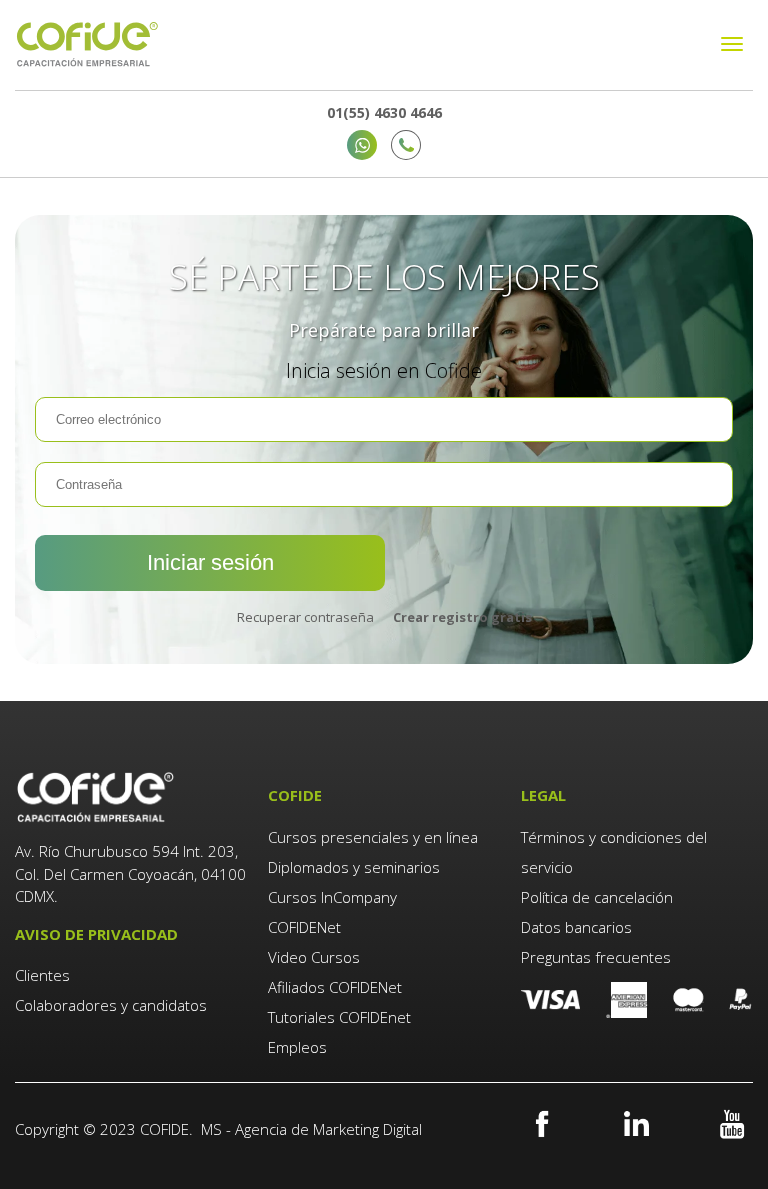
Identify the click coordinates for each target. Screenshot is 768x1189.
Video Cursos (314, 957)
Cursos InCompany (332, 897)
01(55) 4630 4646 (384, 112)
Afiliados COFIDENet (335, 987)
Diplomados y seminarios (354, 867)
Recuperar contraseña (305, 617)
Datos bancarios (576, 927)
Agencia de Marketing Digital (328, 1129)
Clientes (44, 975)
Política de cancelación (597, 897)
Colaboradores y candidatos (111, 1005)
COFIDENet (304, 927)
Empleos (297, 1047)
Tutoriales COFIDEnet (339, 1017)
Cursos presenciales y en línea (373, 837)
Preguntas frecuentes (596, 957)
